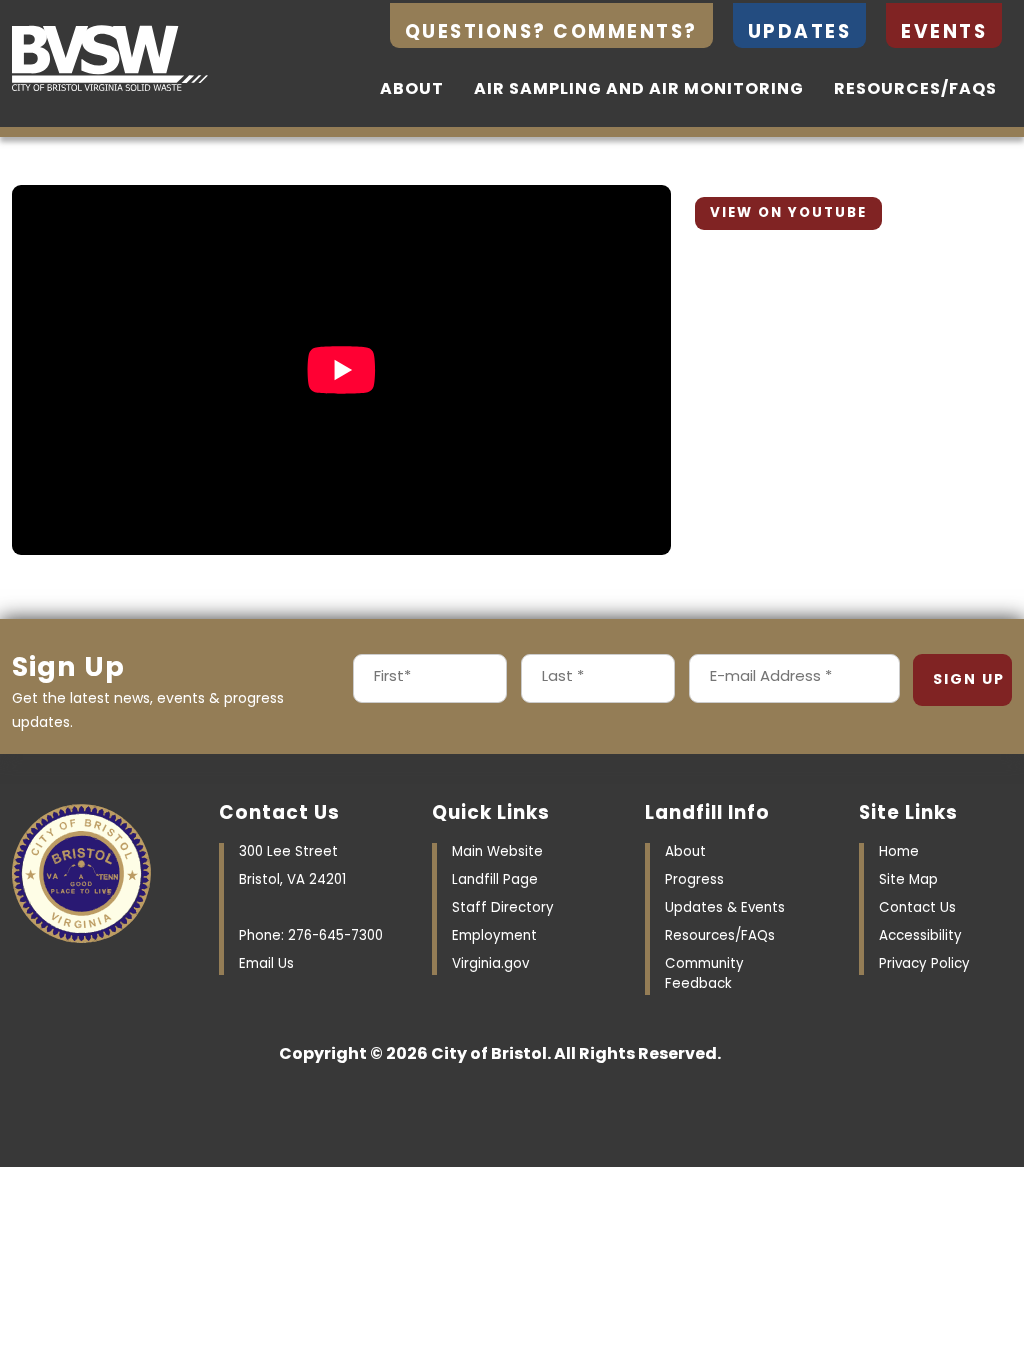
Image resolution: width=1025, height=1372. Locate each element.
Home (899, 852)
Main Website (497, 852)
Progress (694, 880)
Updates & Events (725, 908)
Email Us (266, 964)
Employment (494, 936)
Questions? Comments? (551, 33)
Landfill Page (495, 880)
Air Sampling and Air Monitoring (639, 90)
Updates (800, 33)
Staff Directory (503, 908)
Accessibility (920, 936)
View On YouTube (788, 213)
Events (944, 33)
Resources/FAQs (915, 90)
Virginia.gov (490, 964)
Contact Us (917, 908)
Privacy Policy (924, 964)
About (412, 90)
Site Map (908, 880)
